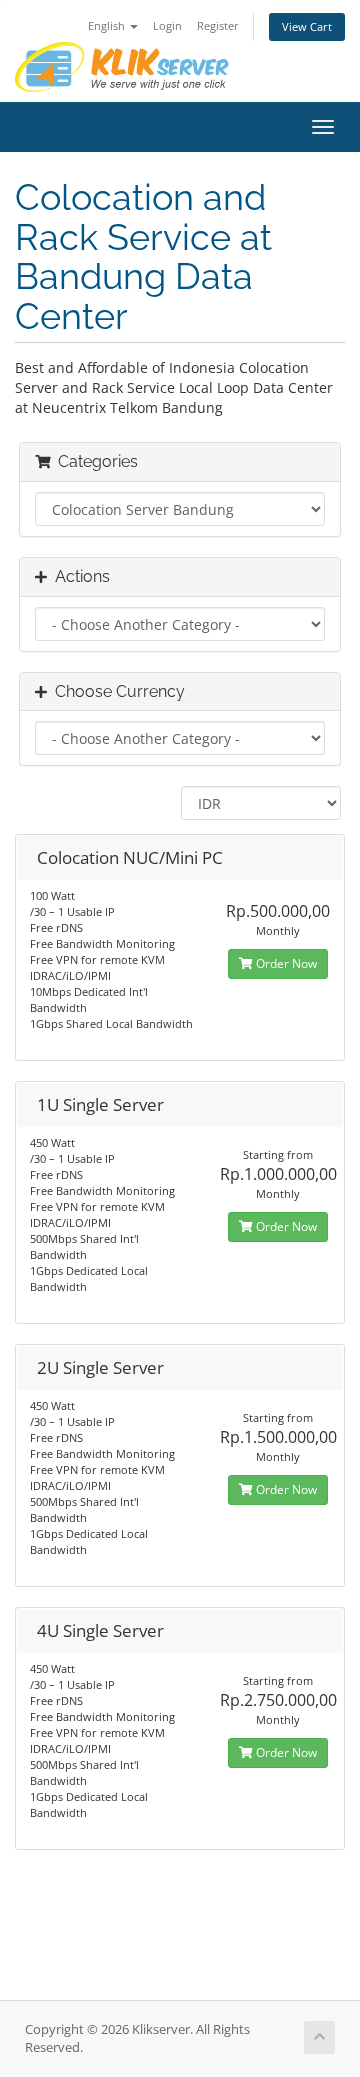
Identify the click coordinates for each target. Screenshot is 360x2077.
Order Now (285, 963)
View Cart (307, 26)
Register (218, 25)
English (108, 25)
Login (167, 25)
